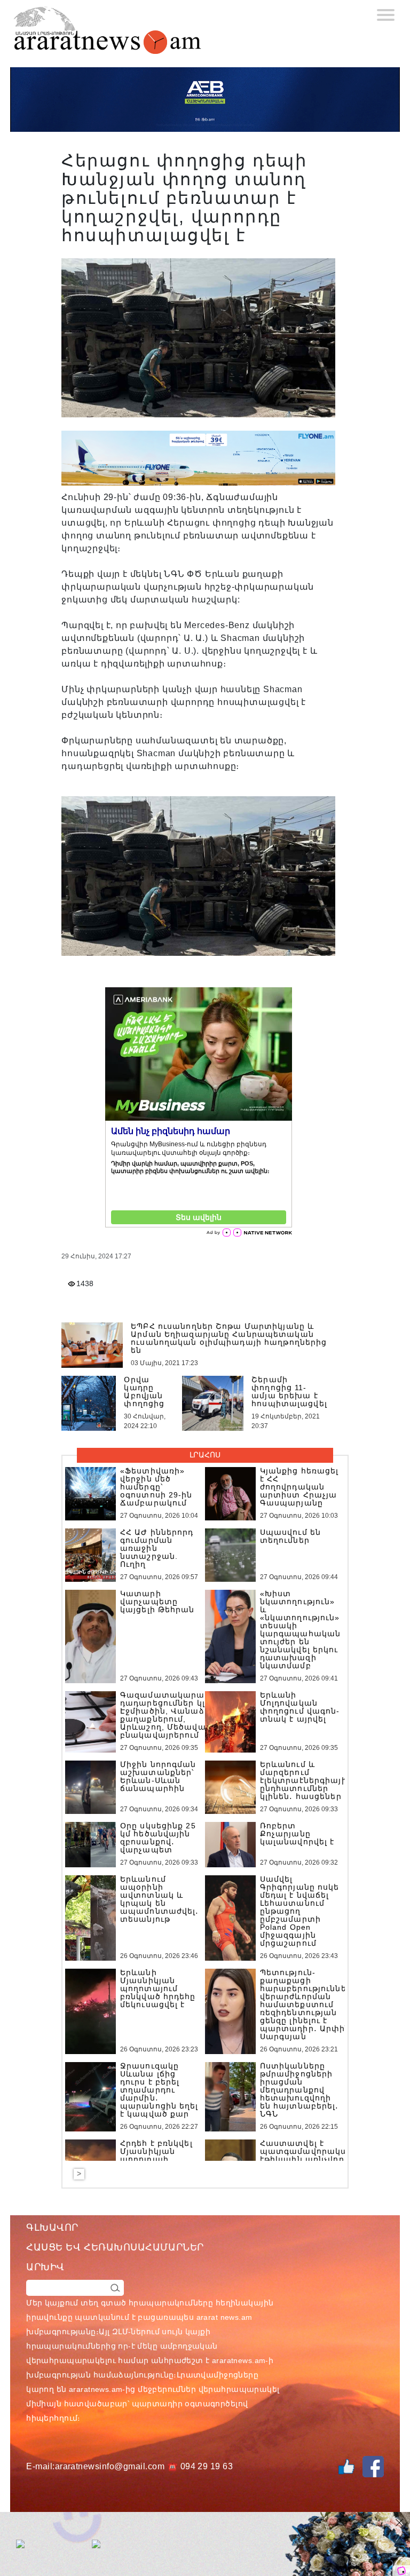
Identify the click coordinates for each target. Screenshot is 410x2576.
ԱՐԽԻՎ (45, 2267)
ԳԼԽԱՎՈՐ (52, 2228)
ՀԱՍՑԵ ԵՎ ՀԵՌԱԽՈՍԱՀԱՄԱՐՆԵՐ (115, 2247)
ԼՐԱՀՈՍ (205, 1455)
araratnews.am (239, 2360)
